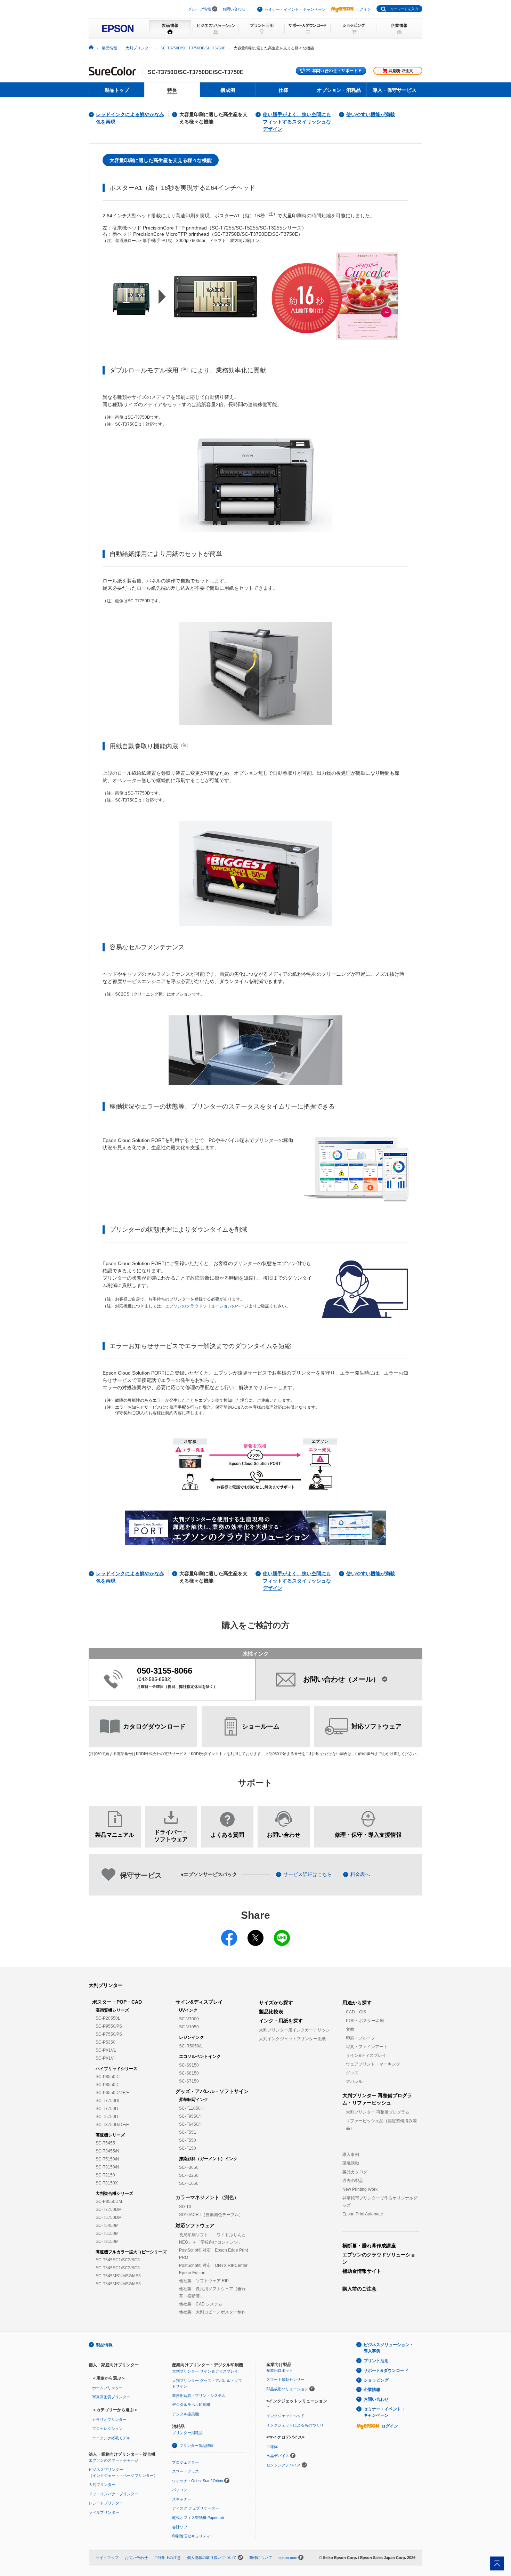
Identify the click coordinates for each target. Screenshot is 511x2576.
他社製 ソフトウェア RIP (204, 2281)
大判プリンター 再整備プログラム (378, 2112)
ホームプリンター (107, 2388)
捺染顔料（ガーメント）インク (208, 2159)
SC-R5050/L (191, 2046)
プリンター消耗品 (187, 2433)
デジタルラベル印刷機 (191, 2405)
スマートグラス (185, 2471)
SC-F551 (188, 2132)
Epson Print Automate (363, 2214)
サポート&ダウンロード (386, 2370)
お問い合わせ (234, 9)
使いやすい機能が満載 (371, 114)
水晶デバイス (278, 2456)
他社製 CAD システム (201, 2304)
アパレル (354, 2082)
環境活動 (351, 2163)
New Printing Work (360, 2189)
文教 (350, 2029)
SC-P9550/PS (109, 2026)
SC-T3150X (107, 2183)
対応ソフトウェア (195, 2225)
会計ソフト (182, 2527)
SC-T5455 (105, 2143)
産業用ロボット (280, 2370)
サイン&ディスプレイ (199, 2002)
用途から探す (357, 2003)
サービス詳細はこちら (308, 1874)
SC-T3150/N (107, 2167)
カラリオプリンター (109, 2420)
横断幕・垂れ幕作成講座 (369, 2246)
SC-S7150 (189, 2081)
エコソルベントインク (200, 2056)
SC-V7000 (189, 2019)
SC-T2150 (105, 2175)
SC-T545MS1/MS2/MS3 (118, 2276)
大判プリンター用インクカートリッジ (294, 2030)
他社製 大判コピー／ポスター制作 (212, 2312)
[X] (255, 1933)
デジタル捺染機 (185, 2414)
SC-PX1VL (106, 2050)
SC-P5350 (106, 2042)
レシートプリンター (106, 2503)
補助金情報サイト (362, 2271)
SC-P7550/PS (109, 2034)
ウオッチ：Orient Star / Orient (198, 2481)
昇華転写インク (194, 2100)
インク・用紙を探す (281, 2021)
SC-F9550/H (191, 2116)
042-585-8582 (154, 1679)
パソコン (180, 2490)
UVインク (188, 2010)
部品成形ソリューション (287, 2389)
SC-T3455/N (107, 2151)
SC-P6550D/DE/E (112, 2093)
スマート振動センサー (285, 2380)
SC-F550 (188, 2140)
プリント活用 (376, 2361)
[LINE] (282, 1933)
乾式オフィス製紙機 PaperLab (198, 2518)
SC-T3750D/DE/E (112, 2125)
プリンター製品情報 (197, 2446)
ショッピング (376, 2380)
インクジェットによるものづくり (295, 2425)
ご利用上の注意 (167, 2558)
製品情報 (104, 2345)
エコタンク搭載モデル (111, 2438)
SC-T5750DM (109, 2217)
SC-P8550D (107, 2085)
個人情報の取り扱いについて (212, 2558)
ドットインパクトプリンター (113, 2494)
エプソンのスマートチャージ (113, 2460)
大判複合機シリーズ (114, 2193)
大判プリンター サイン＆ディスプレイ (205, 2371)
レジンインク (192, 2037)
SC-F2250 (189, 2175)
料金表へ (360, 1874)
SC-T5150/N (107, 2159)
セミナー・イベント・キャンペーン (295, 9)
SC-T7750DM (109, 2209)
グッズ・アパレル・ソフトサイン (212, 2091)
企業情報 (372, 2390)
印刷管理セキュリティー (193, 2536)
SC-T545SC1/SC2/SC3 (118, 2260)
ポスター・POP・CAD (117, 2002)
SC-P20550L (108, 2018)
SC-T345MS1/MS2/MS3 (118, 2284)
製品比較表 (271, 2012)
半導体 (272, 2447)
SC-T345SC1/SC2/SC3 (118, 2268)
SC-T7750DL (108, 2101)
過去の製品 (353, 2181)
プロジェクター (185, 2462)
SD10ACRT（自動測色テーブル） (211, 2215)
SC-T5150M (107, 2233)
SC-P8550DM (109, 2201)
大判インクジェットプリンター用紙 (292, 2039)
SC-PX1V (105, 2058)
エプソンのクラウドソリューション (198, 1306)
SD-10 (185, 2207)
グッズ (352, 2073)
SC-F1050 (189, 2183)
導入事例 (351, 2155)
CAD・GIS (356, 2012)
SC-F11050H (191, 2108)
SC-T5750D (107, 2117)
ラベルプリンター (104, 2512)
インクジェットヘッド (285, 2416)
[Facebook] (229, 1933)
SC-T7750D (107, 2109)
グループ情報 (200, 9)
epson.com (288, 2558)
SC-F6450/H (191, 2124)
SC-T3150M (107, 2241)
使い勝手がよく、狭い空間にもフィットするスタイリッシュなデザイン (297, 122)
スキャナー (182, 2499)
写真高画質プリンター (111, 2397)
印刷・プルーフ (360, 2038)
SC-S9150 (189, 2065)
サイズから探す (276, 2003)
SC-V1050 (189, 2027)
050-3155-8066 (165, 1671)
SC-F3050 (189, 2167)
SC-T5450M (107, 2225)
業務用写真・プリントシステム (199, 2396)
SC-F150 (188, 2148)
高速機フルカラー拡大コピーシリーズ (131, 2252)
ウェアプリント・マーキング (373, 2064)
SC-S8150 (189, 2073)
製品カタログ (355, 2172)
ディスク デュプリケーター (196, 2508)
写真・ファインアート (367, 2047)
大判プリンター (106, 1985)
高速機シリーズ (110, 2135)
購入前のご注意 (359, 2289)
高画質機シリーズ (112, 2010)
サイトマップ (107, 2558)
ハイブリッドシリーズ (116, 2069)
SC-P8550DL (108, 2077)
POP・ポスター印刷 (365, 2021)
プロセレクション (107, 2429)
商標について (261, 2558)
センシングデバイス (283, 2465)
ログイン (364, 9)
